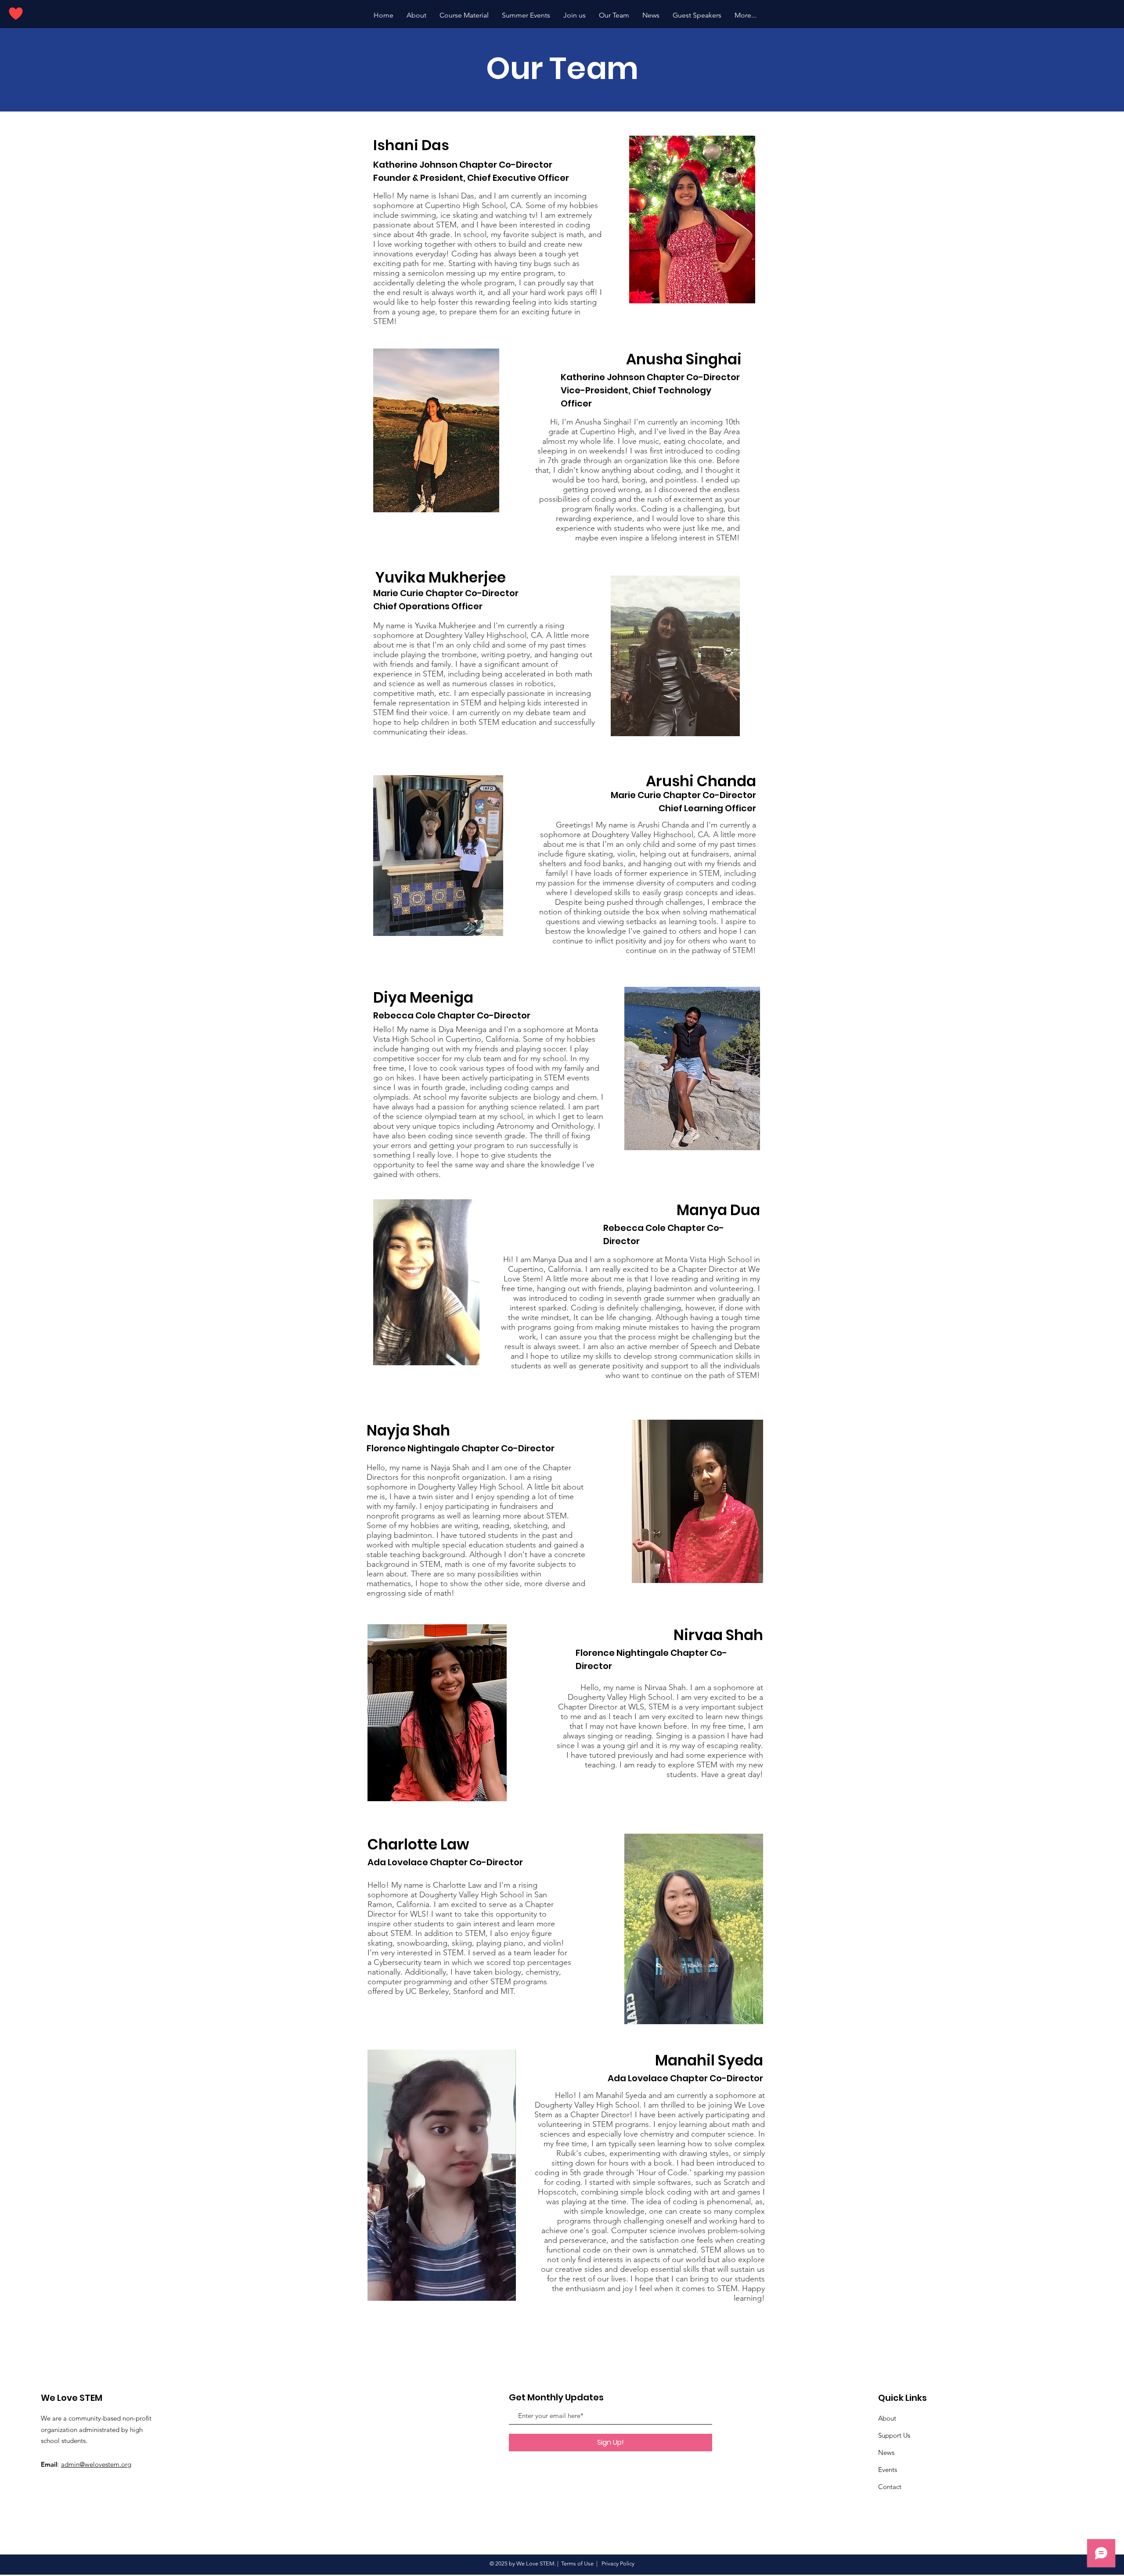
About (887, 2418)
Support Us (894, 2435)
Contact (890, 2487)
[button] (526, 15)
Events (888, 2470)
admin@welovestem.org (96, 2464)
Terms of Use (577, 2563)
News (886, 2452)
